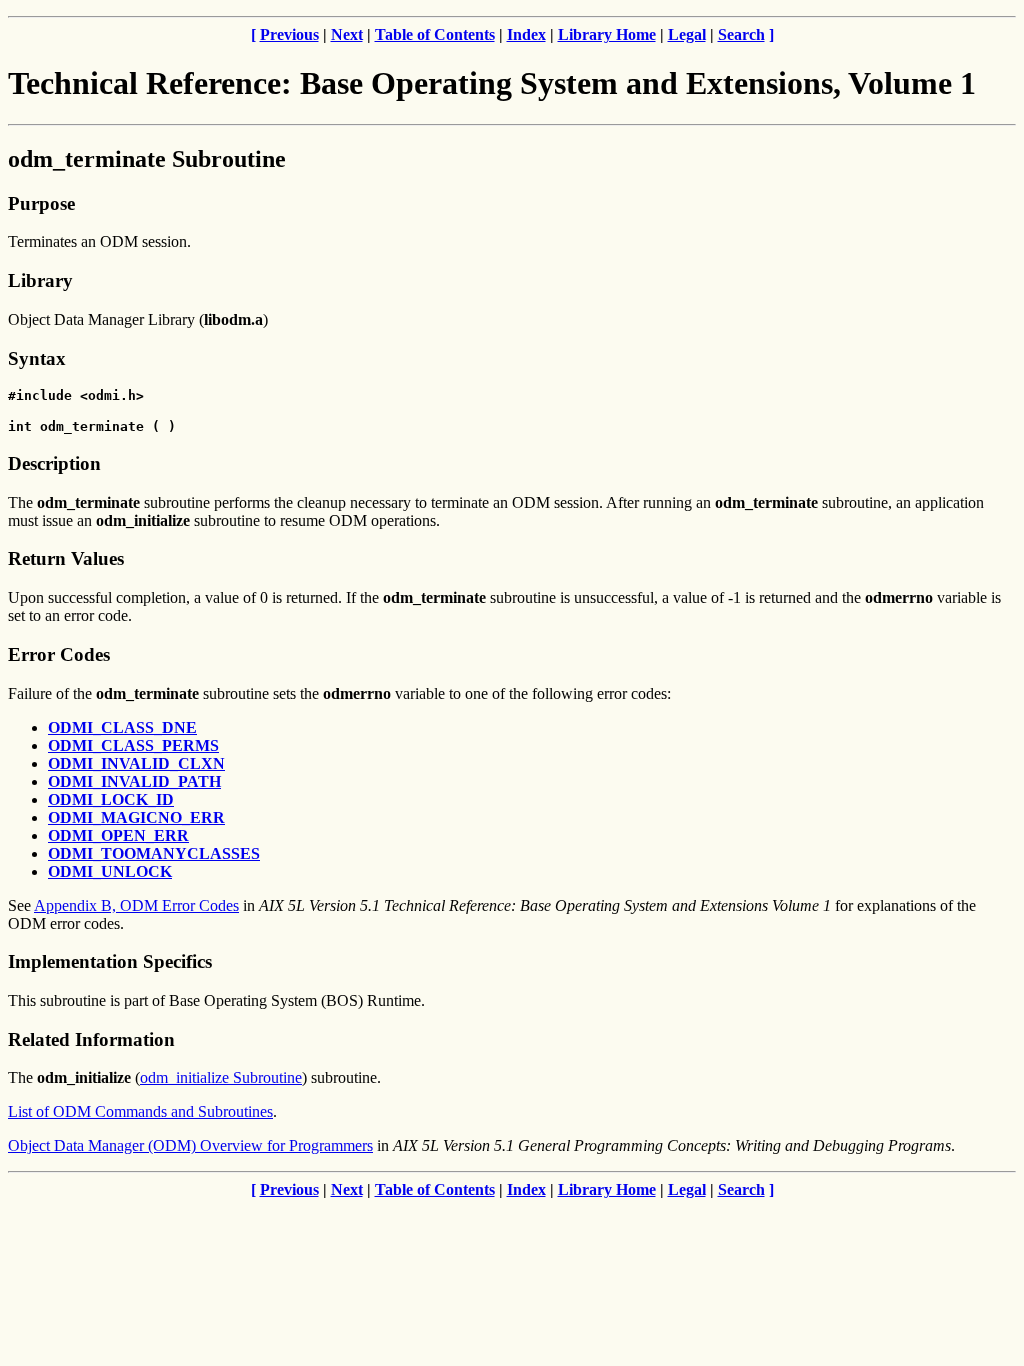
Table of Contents (435, 34)
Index (526, 34)
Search (741, 34)
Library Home (607, 34)
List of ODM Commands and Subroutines (140, 1111)
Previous (289, 34)
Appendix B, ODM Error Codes (136, 905)
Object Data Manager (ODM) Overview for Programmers (190, 1145)
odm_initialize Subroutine (221, 1077)
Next (347, 34)
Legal (687, 34)
